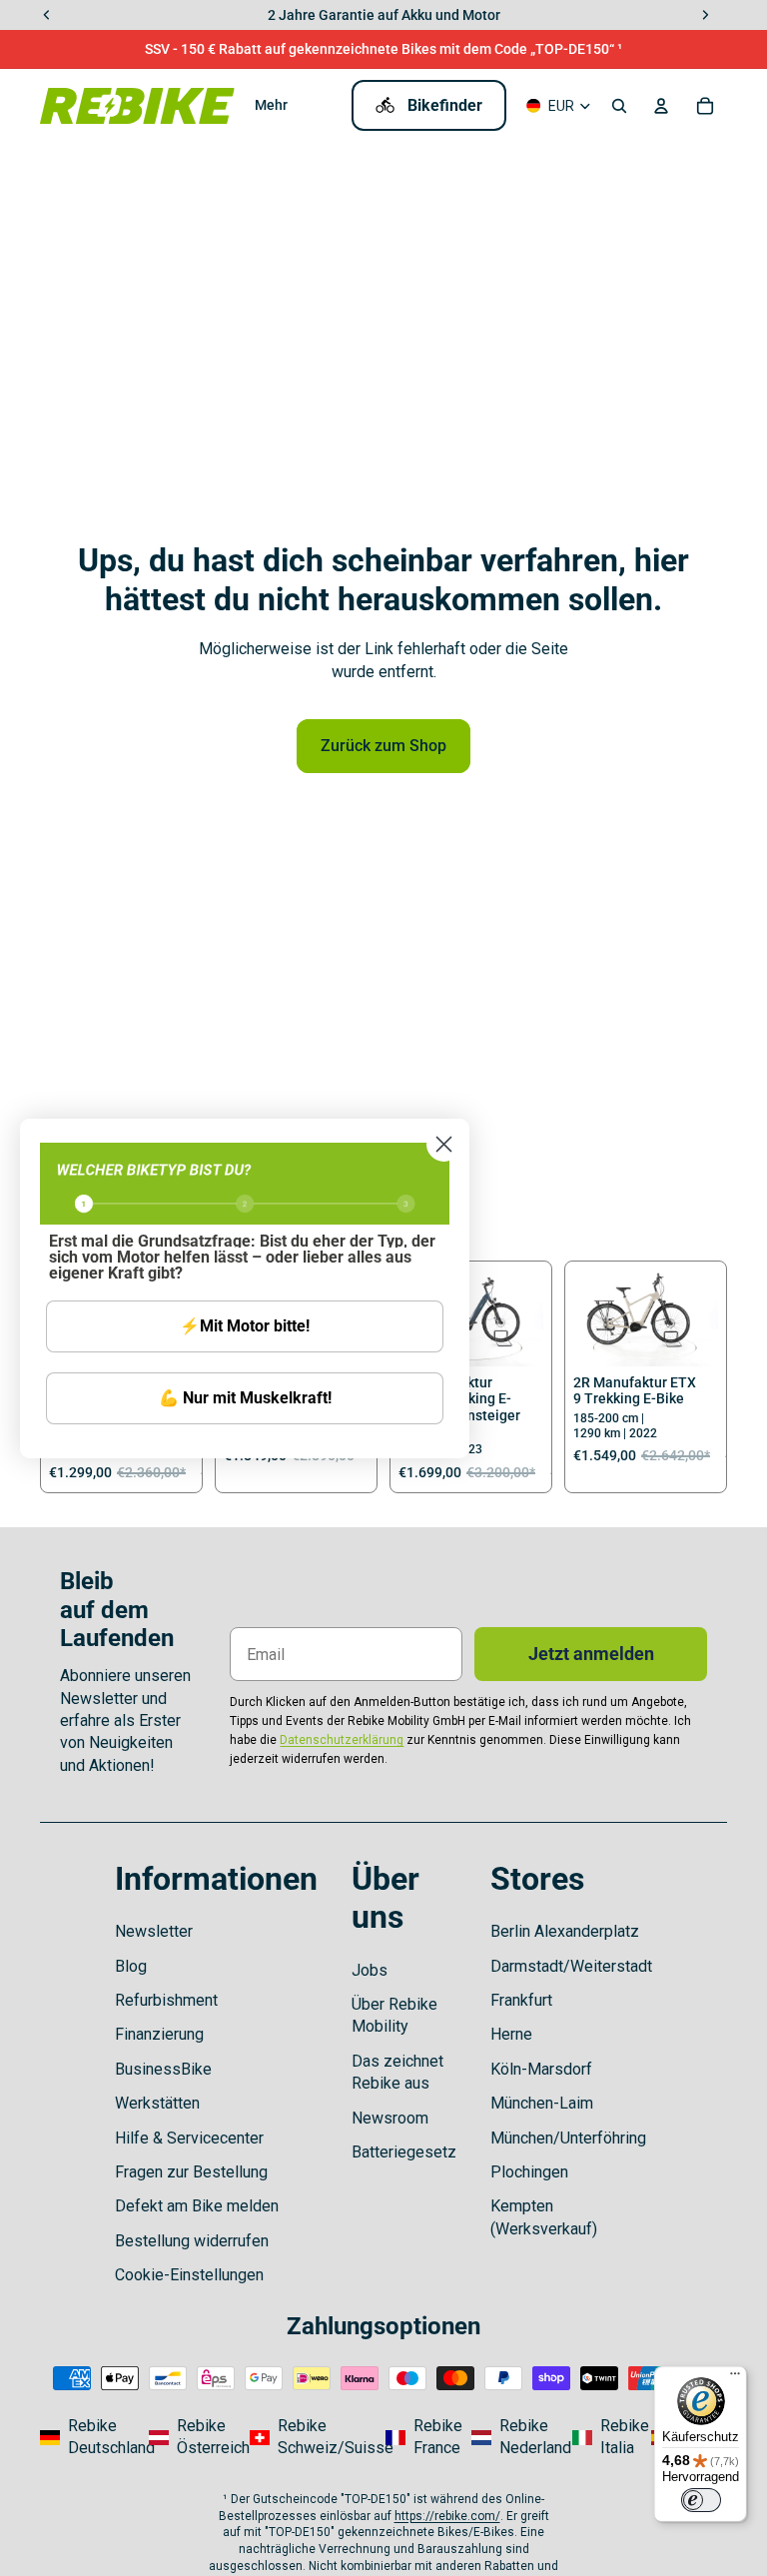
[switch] (701, 2500)
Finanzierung (159, 2034)
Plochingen (529, 2172)
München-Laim (542, 2103)
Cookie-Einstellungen (189, 2275)
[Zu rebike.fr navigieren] (422, 2438)
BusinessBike (163, 2069)
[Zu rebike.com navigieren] (88, 2438)
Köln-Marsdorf (541, 2069)
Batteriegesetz (404, 2152)
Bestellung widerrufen (192, 2241)
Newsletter (154, 1931)
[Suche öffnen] (619, 106)
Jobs (370, 1970)
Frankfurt (521, 2000)
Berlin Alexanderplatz (565, 1931)
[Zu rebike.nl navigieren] (516, 2438)
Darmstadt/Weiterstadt (571, 1966)
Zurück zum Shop (383, 746)
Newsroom (390, 2118)
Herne (511, 2034)
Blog (131, 1966)
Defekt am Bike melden (197, 2206)
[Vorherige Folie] (589, 1317)
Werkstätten (157, 2103)
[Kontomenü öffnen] (661, 106)
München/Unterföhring (568, 2138)
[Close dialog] (444, 1144)
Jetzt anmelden (591, 1654)
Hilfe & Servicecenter (189, 2138)
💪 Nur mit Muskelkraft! (245, 1398)
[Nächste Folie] (528, 1317)
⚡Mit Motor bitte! (245, 1326)
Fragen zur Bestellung (191, 2172)
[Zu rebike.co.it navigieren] (606, 2438)
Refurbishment (166, 2000)
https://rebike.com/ (447, 2516)
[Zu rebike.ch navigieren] (312, 2438)
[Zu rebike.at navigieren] (193, 2438)
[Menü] (735, 2378)
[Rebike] (137, 105)
